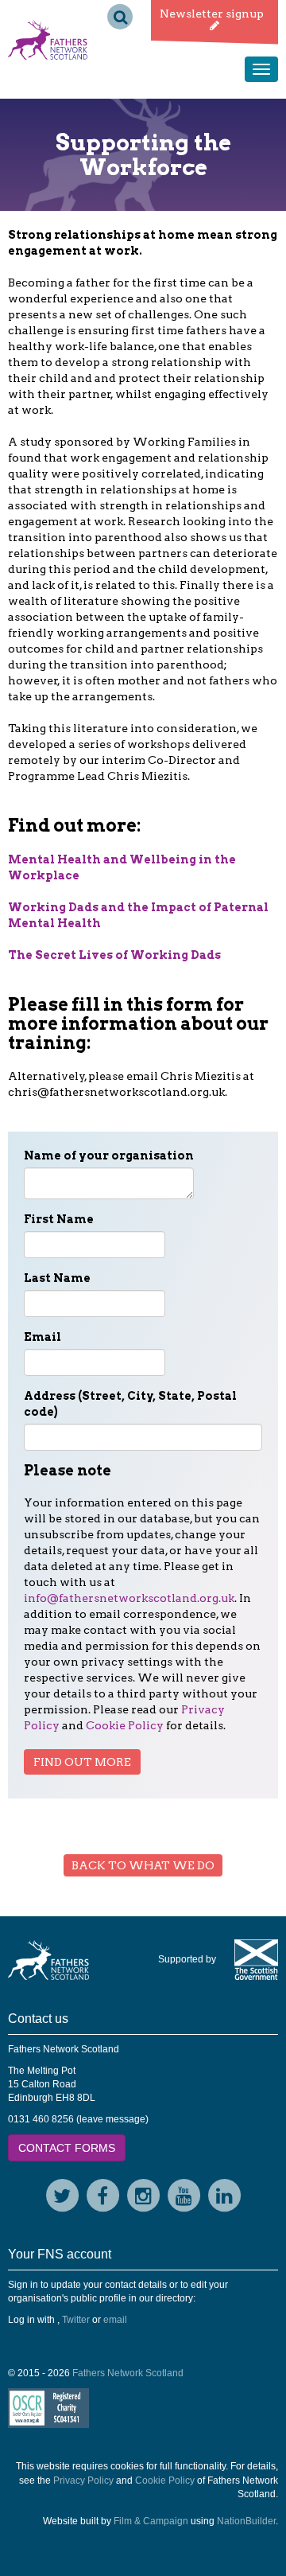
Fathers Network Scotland (128, 2373)
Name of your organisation (109, 1155)
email (115, 2320)
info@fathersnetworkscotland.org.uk (129, 1598)
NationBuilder (246, 2521)
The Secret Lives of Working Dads (114, 955)
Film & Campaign (151, 2521)
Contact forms (67, 2148)
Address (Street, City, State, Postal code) (130, 1404)
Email (43, 1337)
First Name (59, 1219)
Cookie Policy (125, 1725)
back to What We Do (143, 1865)
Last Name (57, 1278)
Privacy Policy (83, 2481)
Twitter (76, 2320)
